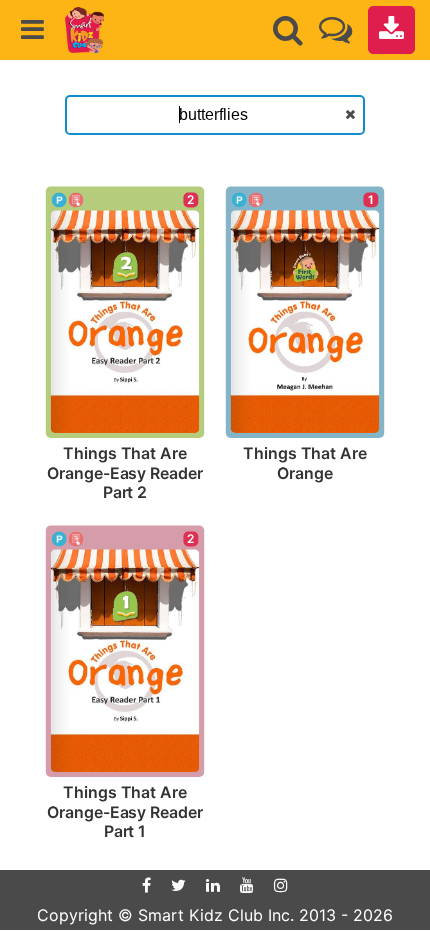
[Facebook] (146, 885)
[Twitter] (178, 885)
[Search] (288, 30)
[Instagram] (281, 885)
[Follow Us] (335, 29)
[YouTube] (247, 885)
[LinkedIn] (213, 885)
